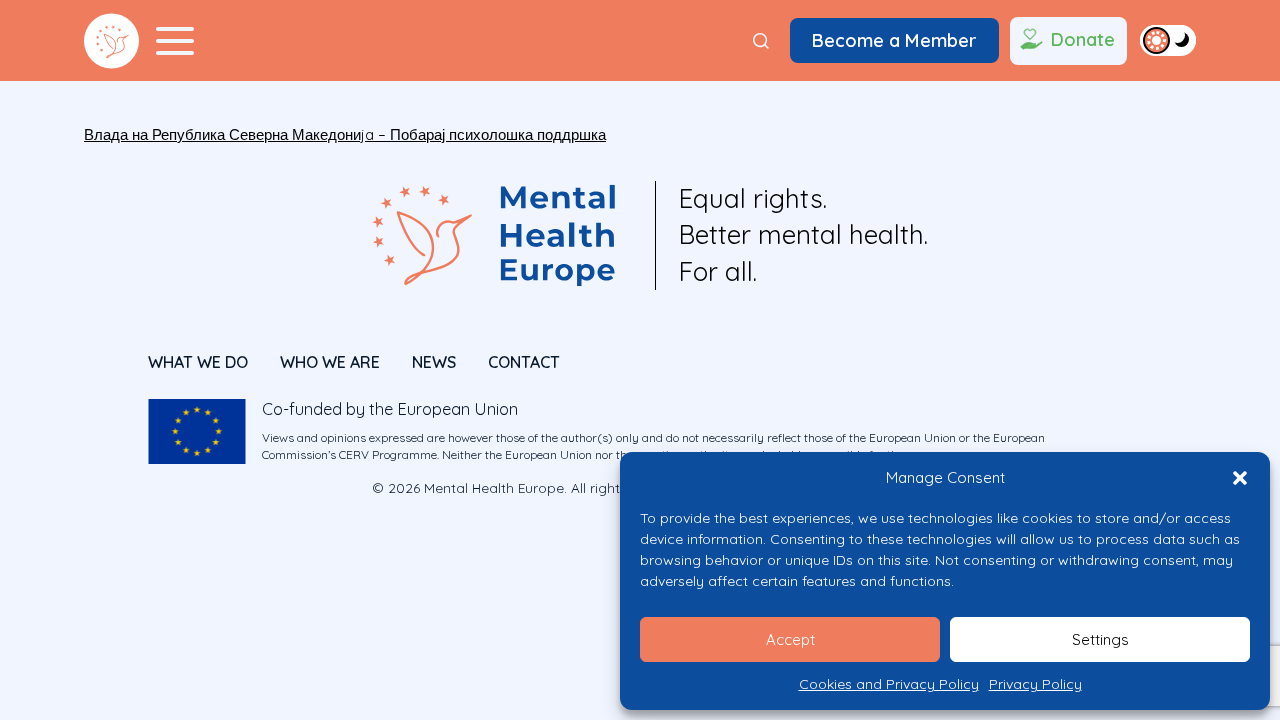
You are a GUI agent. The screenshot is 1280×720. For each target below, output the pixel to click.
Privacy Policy (1035, 684)
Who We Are (330, 362)
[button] (1240, 478)
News (434, 362)
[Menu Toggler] (175, 41)
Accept (790, 639)
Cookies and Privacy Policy (889, 684)
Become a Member (894, 40)
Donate (1083, 39)
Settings (1100, 639)
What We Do (198, 362)
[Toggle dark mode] (1168, 40)
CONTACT (524, 362)
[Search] (761, 41)
